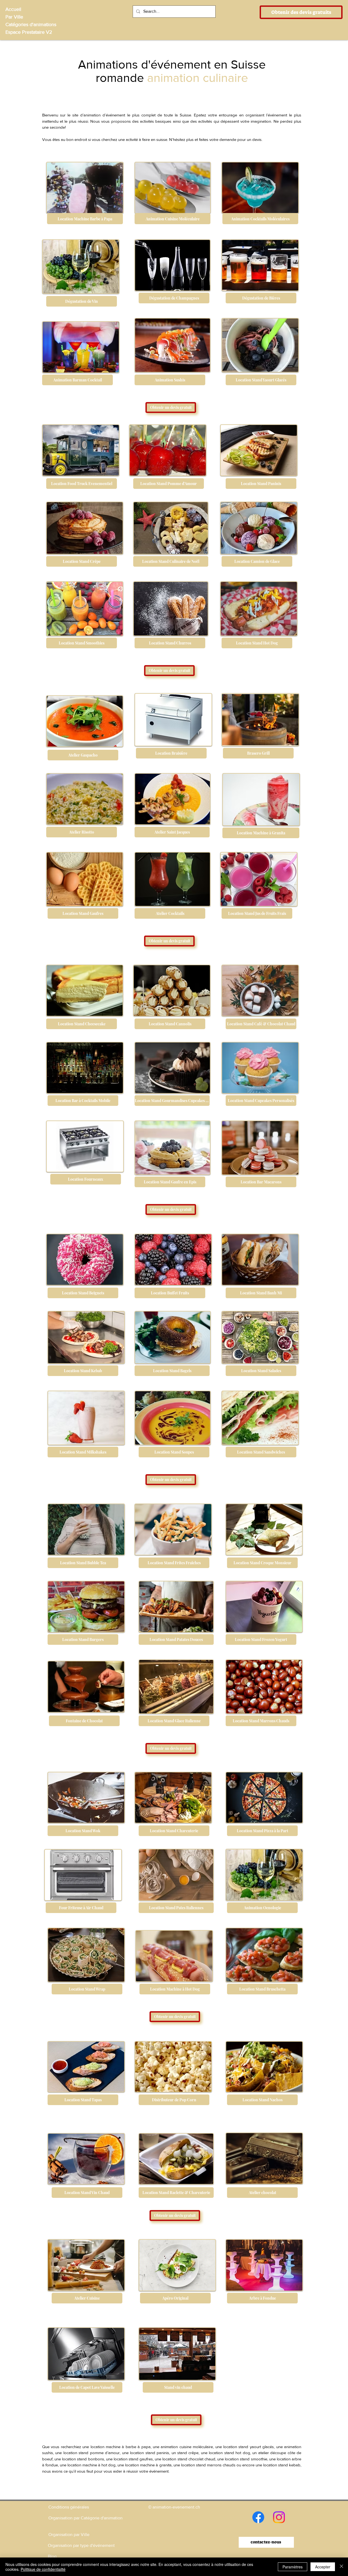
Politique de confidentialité (43, 2569)
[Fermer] (341, 2567)
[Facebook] (258, 2517)
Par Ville (14, 17)
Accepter (323, 2567)
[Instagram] (279, 2517)
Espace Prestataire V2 (29, 32)
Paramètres (293, 2567)
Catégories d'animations (31, 24)
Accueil (13, 9)
